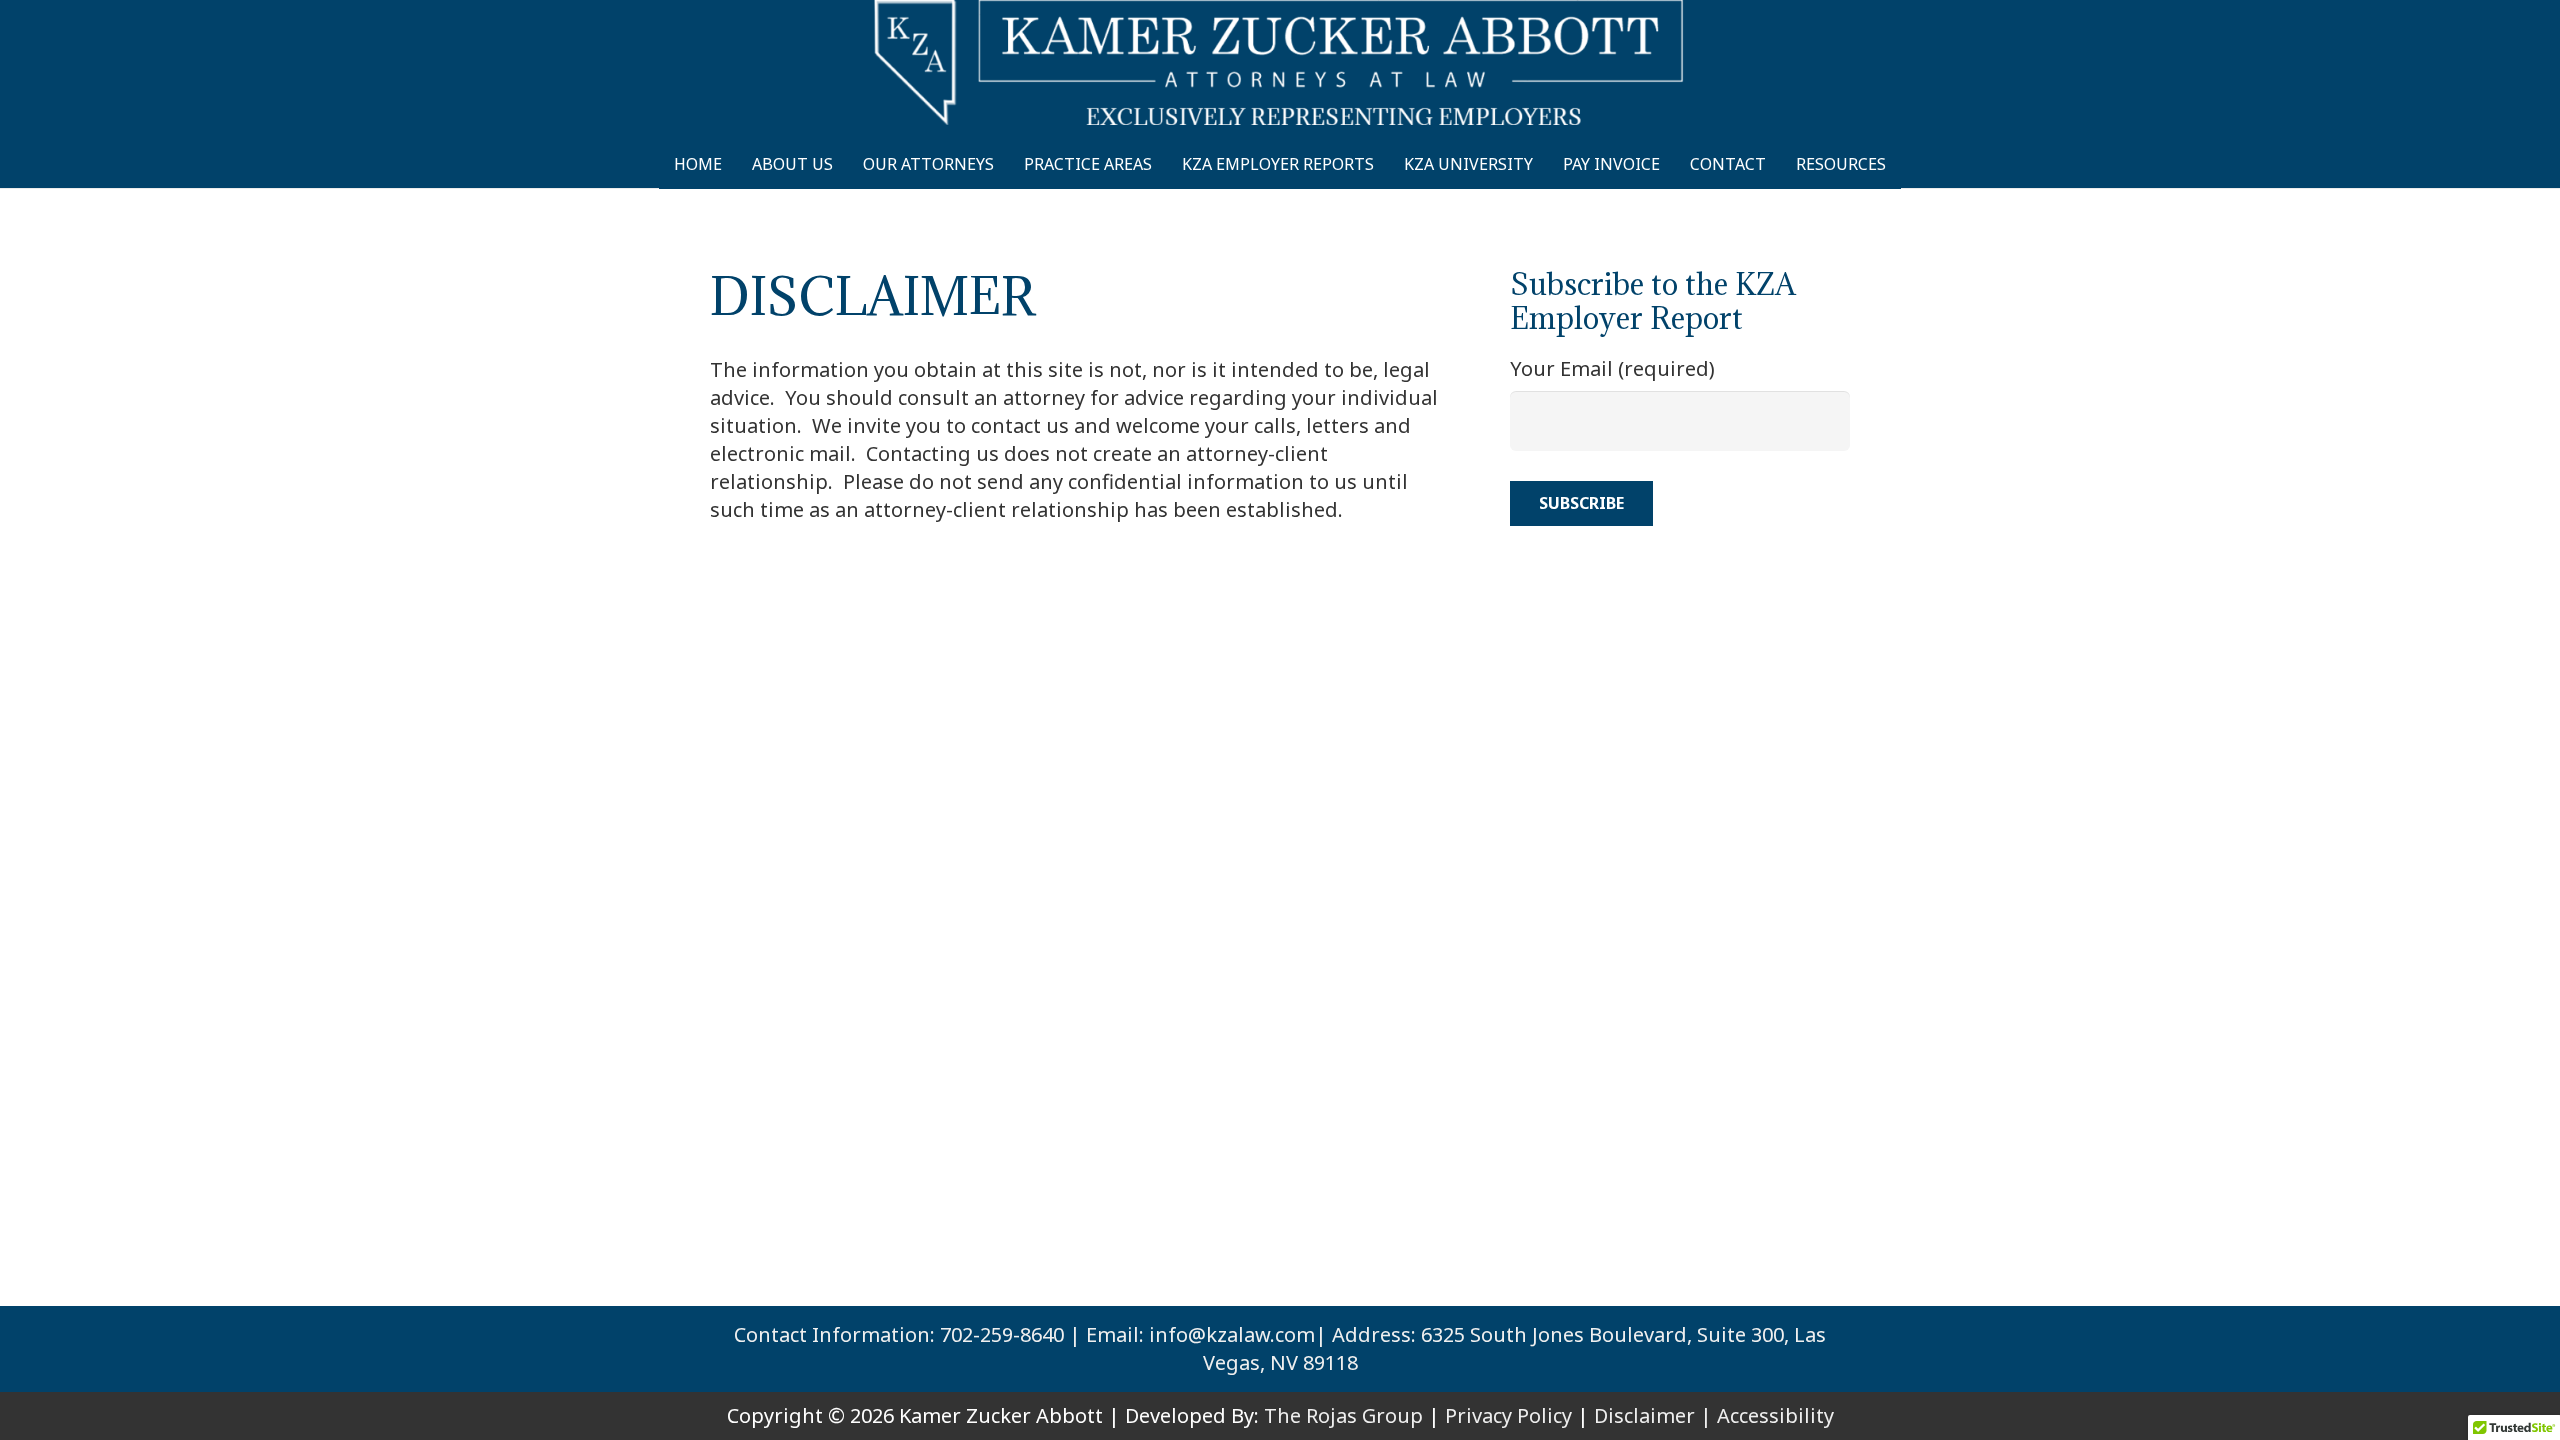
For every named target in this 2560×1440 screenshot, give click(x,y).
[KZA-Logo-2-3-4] (1280, 62)
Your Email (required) (1612, 368)
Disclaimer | (1653, 1415)
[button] (1904, 164)
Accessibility (1775, 1415)
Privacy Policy (1508, 1415)
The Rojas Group (1343, 1415)
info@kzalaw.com (1232, 1334)
